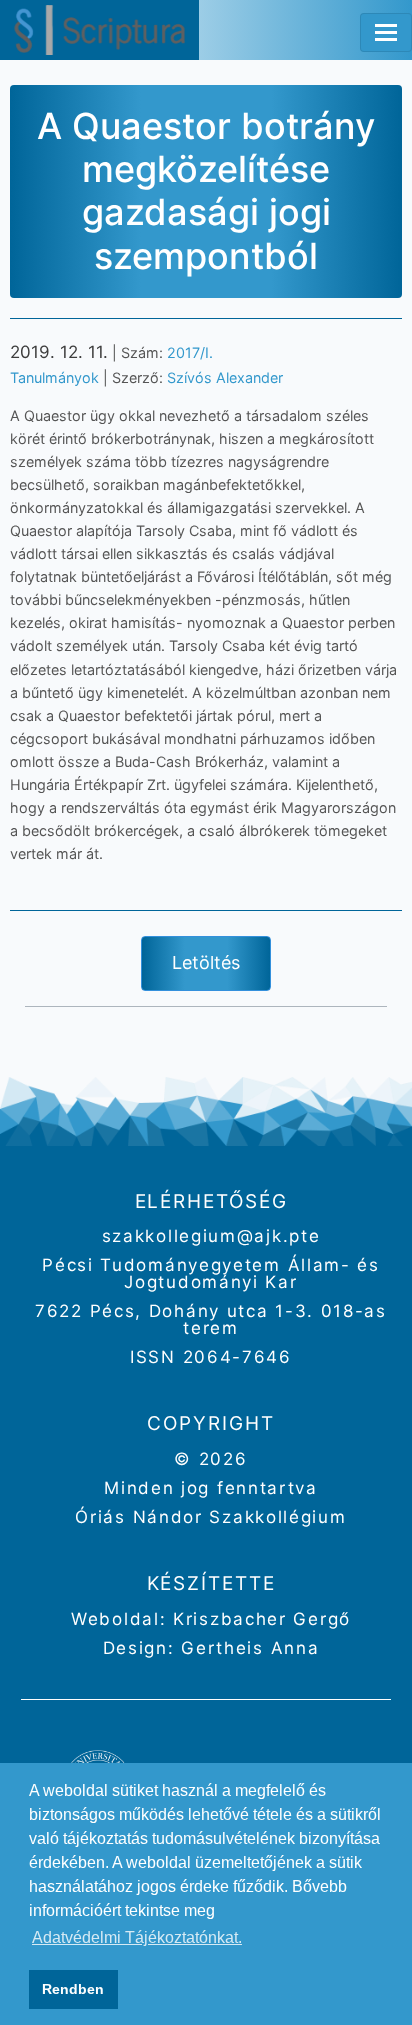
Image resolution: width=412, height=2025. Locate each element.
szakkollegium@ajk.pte (211, 1236)
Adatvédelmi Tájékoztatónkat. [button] (137, 1937)
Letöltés (206, 962)
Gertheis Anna (247, 1648)
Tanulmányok (54, 377)
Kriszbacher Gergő (258, 1619)
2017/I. (190, 352)
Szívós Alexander (225, 377)
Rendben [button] (73, 1989)
